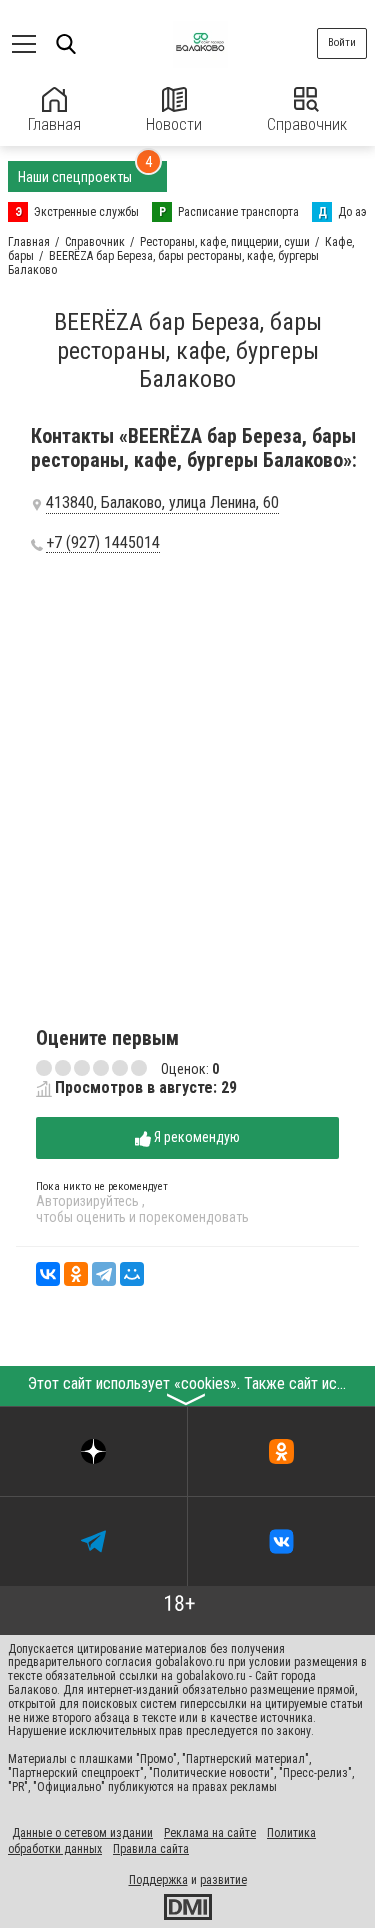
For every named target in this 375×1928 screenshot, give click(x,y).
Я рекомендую (195, 1137)
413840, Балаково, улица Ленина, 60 (162, 503)
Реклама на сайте (210, 1833)
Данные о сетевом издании (82, 1833)
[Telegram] (104, 1274)
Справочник (307, 124)
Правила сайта (151, 1849)
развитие (223, 1880)
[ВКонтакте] (48, 1274)
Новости (174, 124)
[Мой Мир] (132, 1274)
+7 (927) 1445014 (103, 543)
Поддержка (158, 1880)
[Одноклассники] (76, 1274)
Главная (54, 124)
